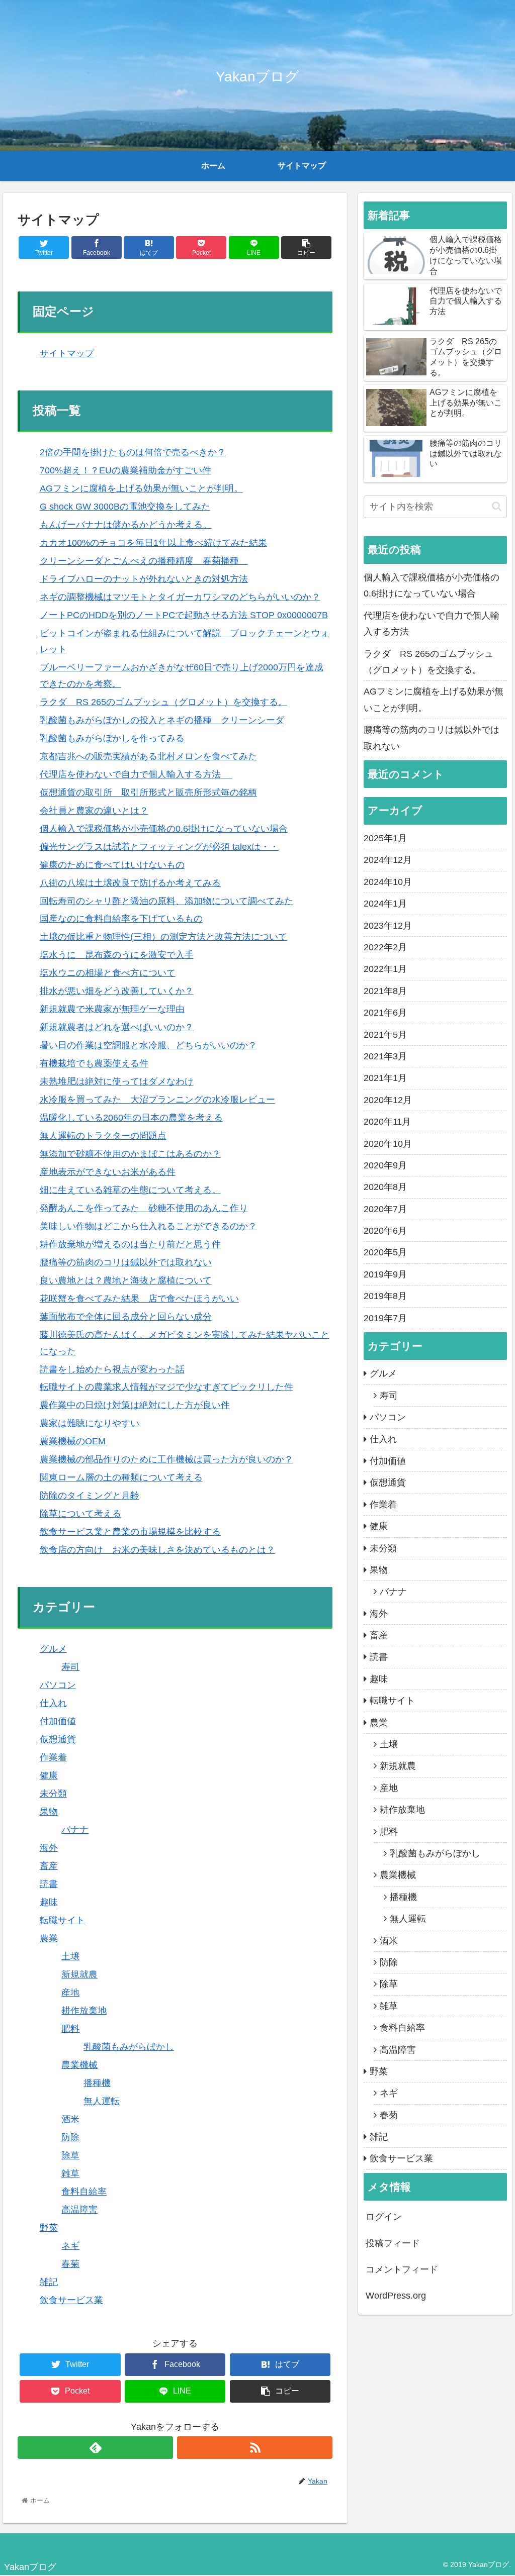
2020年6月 (385, 1231)
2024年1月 (385, 904)
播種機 (97, 2083)
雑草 (70, 2173)
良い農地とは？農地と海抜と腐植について (126, 1280)
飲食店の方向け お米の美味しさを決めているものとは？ (157, 1550)
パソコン (58, 1685)
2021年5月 (385, 1035)
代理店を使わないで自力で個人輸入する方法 (136, 774)
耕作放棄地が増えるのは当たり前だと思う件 (130, 1244)
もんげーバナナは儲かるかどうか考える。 (126, 525)
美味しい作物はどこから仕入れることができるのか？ (148, 1226)
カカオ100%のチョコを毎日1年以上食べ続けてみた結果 (153, 543)
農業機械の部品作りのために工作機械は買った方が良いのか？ (166, 1459)
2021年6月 (385, 1013)
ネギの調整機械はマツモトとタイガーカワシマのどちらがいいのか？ (180, 597)
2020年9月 (385, 1165)
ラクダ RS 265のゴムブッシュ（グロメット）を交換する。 (163, 702)
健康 (49, 1775)
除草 (70, 2155)
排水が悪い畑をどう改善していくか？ (117, 991)
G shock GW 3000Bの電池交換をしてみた (125, 507)
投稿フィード (393, 2243)
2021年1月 (385, 1078)
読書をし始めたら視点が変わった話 (112, 1369)
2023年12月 (388, 926)
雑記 (49, 2282)
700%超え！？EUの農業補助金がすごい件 (125, 470)
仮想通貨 (58, 1739)
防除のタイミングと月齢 (90, 1496)
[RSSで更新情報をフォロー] (255, 2448)
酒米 (70, 2119)
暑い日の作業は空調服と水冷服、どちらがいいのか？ (148, 1045)
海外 (49, 1848)
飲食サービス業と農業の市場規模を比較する (130, 1532)
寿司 (70, 1667)
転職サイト (62, 1920)
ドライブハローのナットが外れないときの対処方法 (144, 579)
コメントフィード (402, 2269)
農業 (49, 1938)
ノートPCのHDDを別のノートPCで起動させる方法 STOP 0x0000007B (184, 615)
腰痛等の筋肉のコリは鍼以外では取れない (126, 1262)
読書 (49, 1884)
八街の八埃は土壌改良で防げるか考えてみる (130, 883)
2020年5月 (385, 1252)
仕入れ (53, 1703)
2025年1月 (385, 838)
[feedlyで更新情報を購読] (95, 2448)
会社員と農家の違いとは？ (94, 811)
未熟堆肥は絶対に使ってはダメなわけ (117, 1081)
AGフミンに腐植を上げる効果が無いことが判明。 (141, 488)
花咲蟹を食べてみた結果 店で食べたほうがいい (139, 1299)
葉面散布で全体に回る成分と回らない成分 (126, 1317)
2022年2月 (385, 947)
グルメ (53, 1649)
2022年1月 (385, 969)
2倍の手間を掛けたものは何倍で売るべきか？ (133, 452)
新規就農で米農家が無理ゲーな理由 (112, 1009)
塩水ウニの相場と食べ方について (108, 973)
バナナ (75, 1830)
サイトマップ (67, 353)
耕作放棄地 (84, 2011)
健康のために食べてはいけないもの (112, 865)
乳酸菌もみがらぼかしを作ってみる (112, 738)
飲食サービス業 (71, 2300)
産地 (70, 1993)
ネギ (70, 2246)
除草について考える (80, 1514)
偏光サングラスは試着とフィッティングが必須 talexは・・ (159, 847)
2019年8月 (385, 1296)
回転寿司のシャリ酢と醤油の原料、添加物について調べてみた (166, 901)
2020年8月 (385, 1187)
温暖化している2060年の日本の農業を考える (131, 1118)
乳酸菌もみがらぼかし (129, 2047)
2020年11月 (387, 1122)
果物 (49, 1812)
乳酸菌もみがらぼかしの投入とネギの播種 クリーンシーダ (162, 720)
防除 (70, 2137)
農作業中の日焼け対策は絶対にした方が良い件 (135, 1405)
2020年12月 (388, 1100)
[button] (497, 506)
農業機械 (79, 2065)
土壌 (70, 1956)
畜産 (49, 1866)
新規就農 (79, 1974)
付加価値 (58, 1721)
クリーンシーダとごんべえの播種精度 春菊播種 (144, 561)
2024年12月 (388, 860)
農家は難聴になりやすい (90, 1423)
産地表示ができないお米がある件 (108, 1172)
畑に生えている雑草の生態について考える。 (130, 1190)
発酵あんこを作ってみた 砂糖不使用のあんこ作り (144, 1208)
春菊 (70, 2264)
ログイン (384, 2217)
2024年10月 (388, 882)
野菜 (49, 2228)
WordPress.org (396, 2296)
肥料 (70, 2029)
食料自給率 (84, 2192)
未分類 (53, 1794)
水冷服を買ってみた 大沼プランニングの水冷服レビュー (157, 1100)
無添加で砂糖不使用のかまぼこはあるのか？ (130, 1154)
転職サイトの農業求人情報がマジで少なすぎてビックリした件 (166, 1387)
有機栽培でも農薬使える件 (94, 1063)
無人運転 (102, 2101)
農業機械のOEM (73, 1441)
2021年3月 (385, 1056)
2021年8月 (385, 991)
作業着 (53, 1757)
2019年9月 (385, 1274)
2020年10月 (388, 1144)
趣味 (49, 1902)
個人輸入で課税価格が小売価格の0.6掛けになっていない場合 (164, 829)
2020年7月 (385, 1209)
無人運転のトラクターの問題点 (103, 1136)
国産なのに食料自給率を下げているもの (121, 919)
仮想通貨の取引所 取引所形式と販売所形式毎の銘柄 (148, 792)
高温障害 (79, 2210)
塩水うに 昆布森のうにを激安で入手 (117, 955)
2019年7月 (385, 1318)
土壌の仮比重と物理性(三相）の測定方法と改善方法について (163, 937)
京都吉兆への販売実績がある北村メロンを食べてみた (148, 756)
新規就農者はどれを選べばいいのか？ (117, 1027)
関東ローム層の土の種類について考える (121, 1477)
